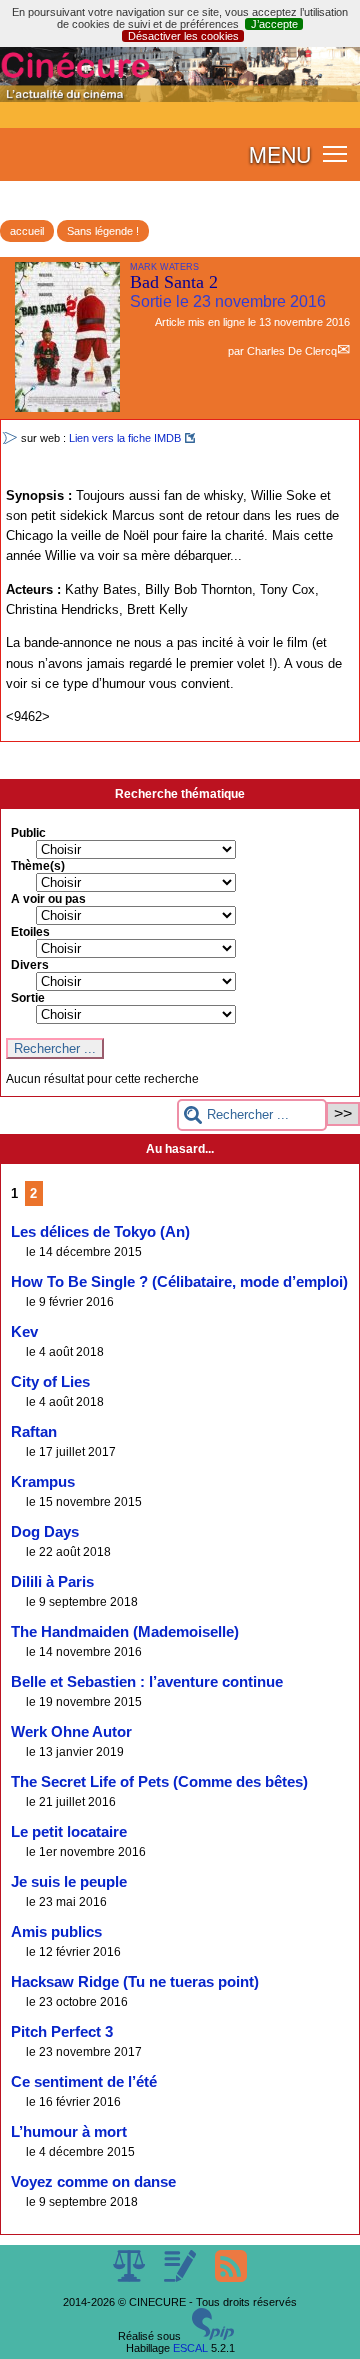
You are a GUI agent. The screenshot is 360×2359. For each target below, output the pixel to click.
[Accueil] (180, 98)
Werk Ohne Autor (71, 1732)
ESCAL (190, 2348)
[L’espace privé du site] (181, 2278)
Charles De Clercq (292, 351)
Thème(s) (38, 866)
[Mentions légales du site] (130, 2278)
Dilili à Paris (52, 1582)
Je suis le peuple (69, 1882)
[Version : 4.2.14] (213, 2336)
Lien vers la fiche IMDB (125, 438)
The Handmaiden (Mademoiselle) (125, 1632)
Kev (24, 1332)
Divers (30, 965)
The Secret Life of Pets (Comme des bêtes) (159, 1782)
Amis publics (56, 1932)
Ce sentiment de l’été (84, 2082)
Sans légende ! (103, 231)
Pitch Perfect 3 (62, 2032)
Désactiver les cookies (183, 36)
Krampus (43, 1482)
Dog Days (45, 1532)
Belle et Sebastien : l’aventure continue (147, 1682)
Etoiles (30, 932)
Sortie (28, 998)
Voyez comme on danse (93, 2182)
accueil (27, 231)
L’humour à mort (69, 2132)
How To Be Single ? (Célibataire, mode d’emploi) (179, 1282)
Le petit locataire (69, 1832)
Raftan (34, 1432)
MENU (280, 154)
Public (28, 833)
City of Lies (50, 1382)
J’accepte (274, 24)
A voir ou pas (48, 899)
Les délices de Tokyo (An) (100, 1232)
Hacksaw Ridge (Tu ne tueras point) (135, 1982)
